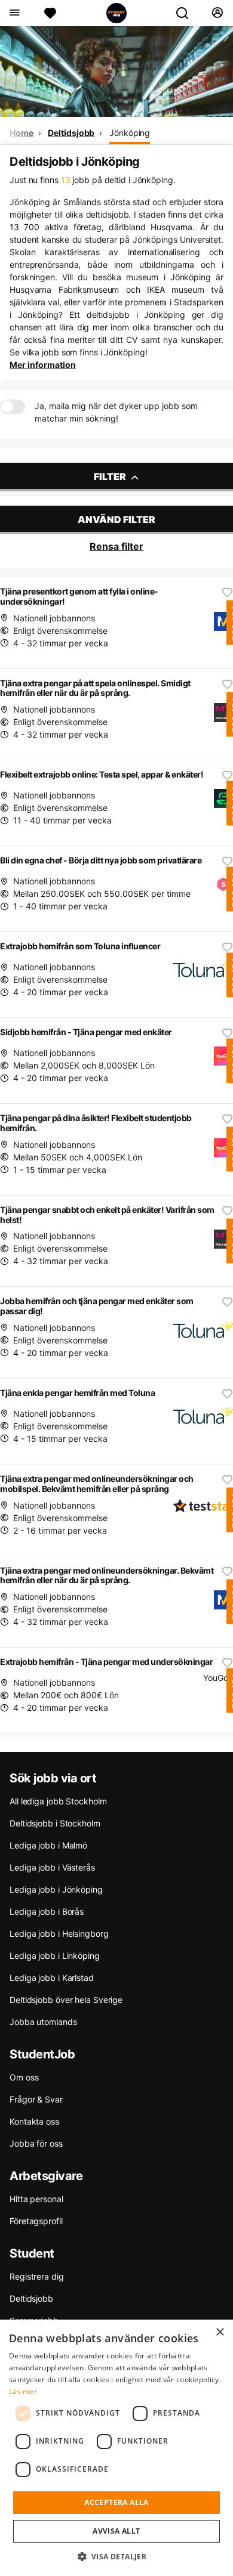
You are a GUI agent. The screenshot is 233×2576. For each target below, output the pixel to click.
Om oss (24, 2077)
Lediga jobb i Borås (47, 1911)
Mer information (43, 365)
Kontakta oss (34, 2121)
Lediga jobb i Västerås (52, 1867)
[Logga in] (217, 13)
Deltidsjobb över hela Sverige (66, 2000)
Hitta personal (36, 2199)
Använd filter (116, 519)
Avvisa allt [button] (116, 2531)
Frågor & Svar (36, 2099)
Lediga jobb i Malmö (48, 1845)
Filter (111, 476)
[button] (117, 2556)
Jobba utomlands (43, 2022)
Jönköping (130, 133)
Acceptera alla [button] (116, 2502)
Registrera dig (37, 2276)
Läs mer (23, 2391)
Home (22, 133)
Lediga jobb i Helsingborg (59, 1933)
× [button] (220, 2332)
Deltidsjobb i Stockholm (55, 1823)
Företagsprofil (36, 2221)
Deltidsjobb (71, 133)
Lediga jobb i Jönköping (56, 1889)
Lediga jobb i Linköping (55, 1956)
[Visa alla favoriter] (50, 13)
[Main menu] (14, 13)
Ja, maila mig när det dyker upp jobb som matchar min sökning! (116, 412)
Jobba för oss (36, 2143)
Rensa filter (116, 546)
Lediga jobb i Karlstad (52, 1978)
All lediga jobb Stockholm (58, 1801)
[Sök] (187, 13)
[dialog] (116, 2448)
